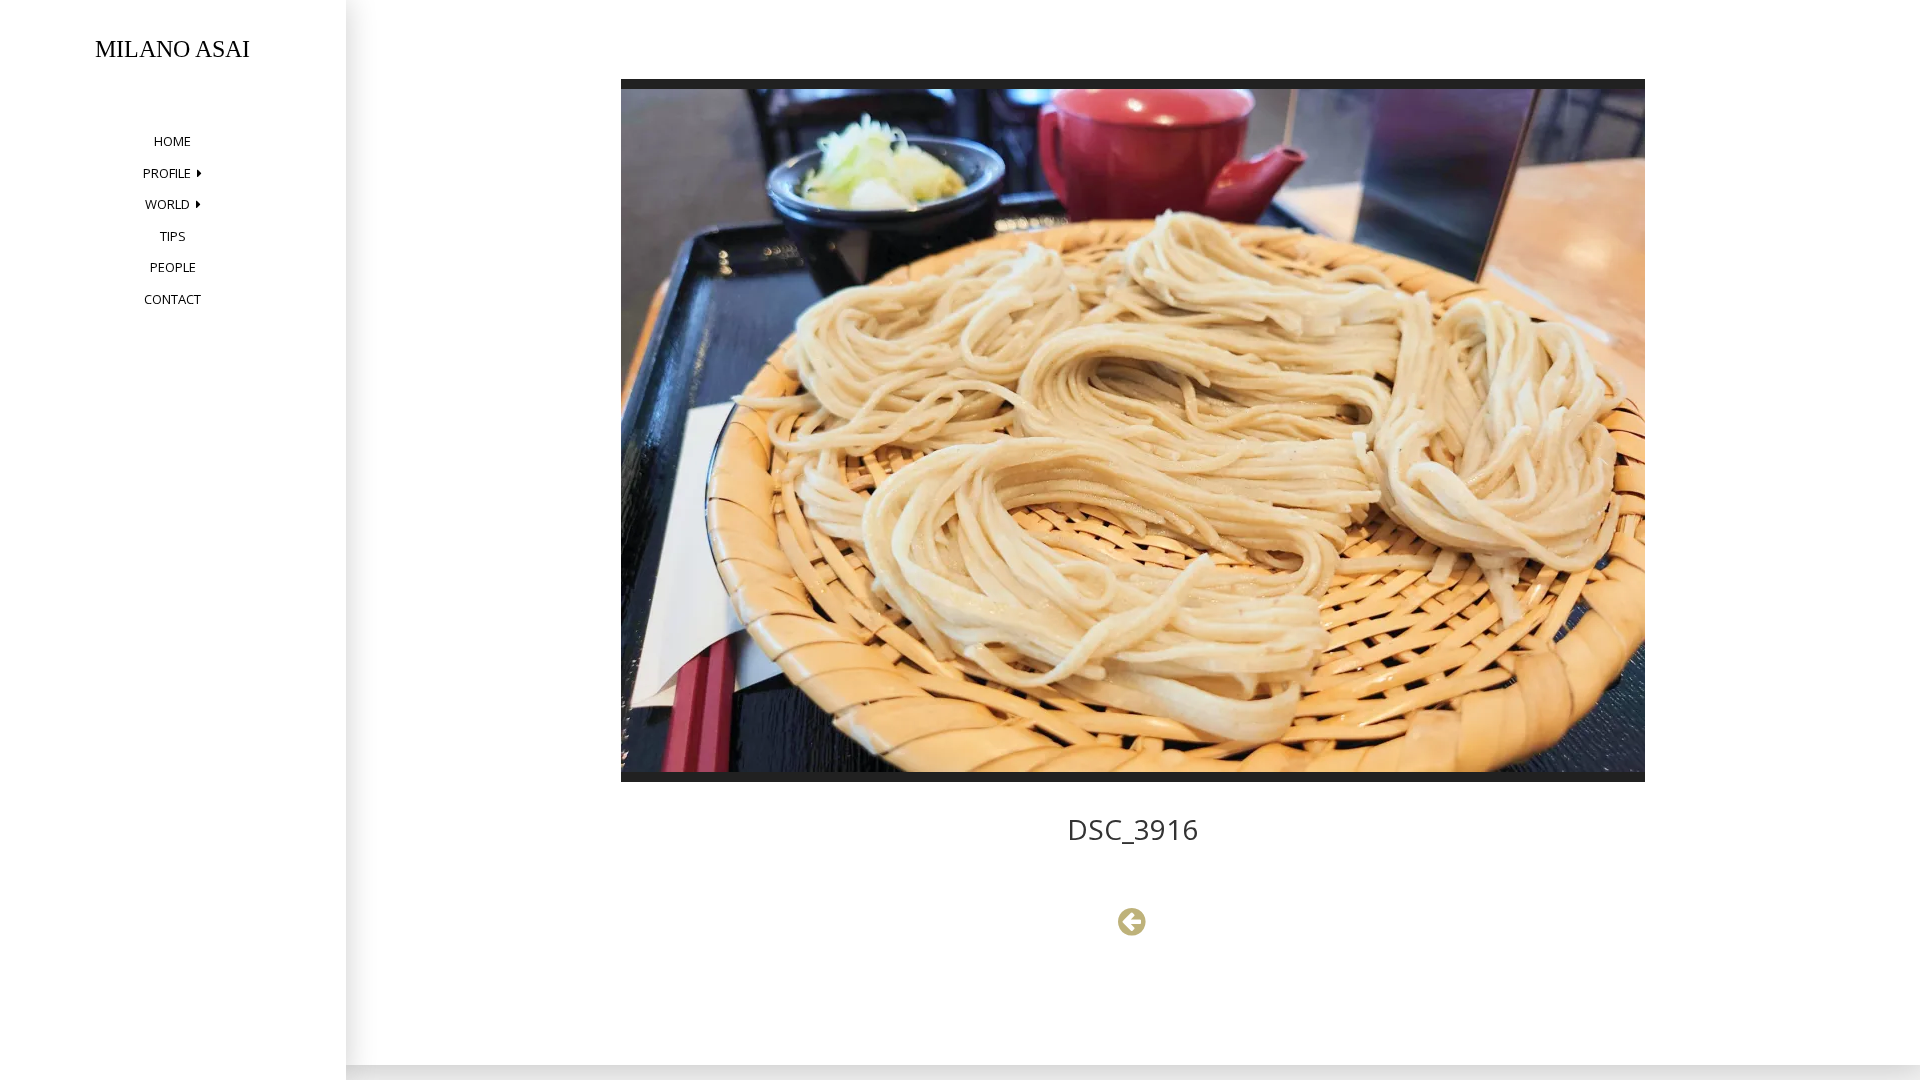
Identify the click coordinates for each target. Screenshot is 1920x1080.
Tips (173, 236)
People (173, 267)
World (167, 204)
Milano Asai (172, 49)
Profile (167, 173)
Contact (172, 299)
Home (172, 141)
